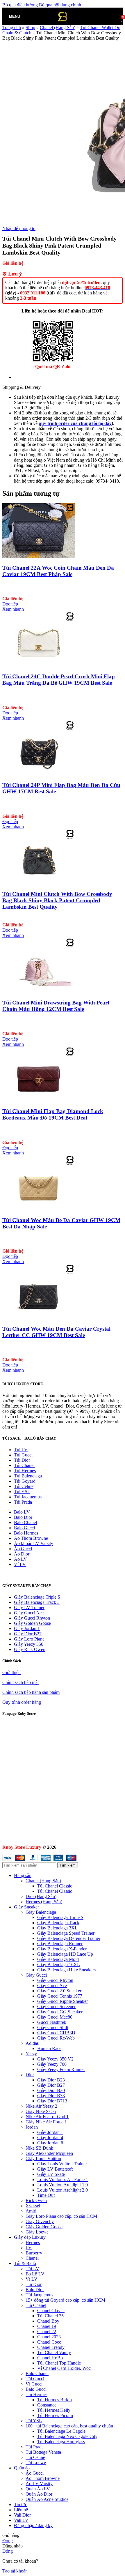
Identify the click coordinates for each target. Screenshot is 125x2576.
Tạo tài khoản (15, 2571)
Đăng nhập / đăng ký (33, 2525)
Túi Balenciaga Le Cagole (61, 2431)
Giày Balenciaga (41, 1912)
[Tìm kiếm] (26, 16)
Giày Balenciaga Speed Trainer (66, 1933)
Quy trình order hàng (22, 1702)
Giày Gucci (36, 1975)
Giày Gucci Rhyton (32, 1618)
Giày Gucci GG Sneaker (60, 2012)
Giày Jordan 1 (27, 1628)
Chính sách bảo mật (20, 1682)
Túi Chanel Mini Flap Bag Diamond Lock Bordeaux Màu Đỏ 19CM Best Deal (53, 1114)
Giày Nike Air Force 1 (46, 2122)
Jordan (32, 2127)
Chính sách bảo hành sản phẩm (31, 1692)
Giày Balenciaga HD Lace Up (65, 1954)
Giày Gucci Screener (56, 2006)
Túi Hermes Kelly (54, 2410)
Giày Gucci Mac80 (55, 2017)
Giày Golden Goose (32, 1623)
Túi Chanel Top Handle (59, 2363)
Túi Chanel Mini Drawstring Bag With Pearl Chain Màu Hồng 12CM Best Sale (56, 1006)
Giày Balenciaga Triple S (37, 1597)
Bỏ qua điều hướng (21, 5)
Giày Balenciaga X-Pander (62, 1949)
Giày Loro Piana (29, 1639)
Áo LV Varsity (39, 2484)
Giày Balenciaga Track (58, 1923)
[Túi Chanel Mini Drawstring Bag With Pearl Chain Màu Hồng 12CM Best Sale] (39, 991)
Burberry (34, 2253)
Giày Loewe (37, 2232)
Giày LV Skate (51, 2174)
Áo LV (20, 1559)
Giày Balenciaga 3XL (57, 1928)
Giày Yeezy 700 (52, 2064)
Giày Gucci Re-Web (56, 2038)
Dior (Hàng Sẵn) (41, 1896)
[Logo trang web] (63, 26)
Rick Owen (36, 2200)
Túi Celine (24, 1486)
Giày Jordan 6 (50, 2143)
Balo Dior (23, 1517)
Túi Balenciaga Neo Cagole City (67, 2436)
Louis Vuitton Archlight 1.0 (63, 2185)
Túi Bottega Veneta (43, 2452)
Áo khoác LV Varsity (34, 1543)
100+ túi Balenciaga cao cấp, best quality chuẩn (69, 2426)
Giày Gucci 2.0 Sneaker (59, 1991)
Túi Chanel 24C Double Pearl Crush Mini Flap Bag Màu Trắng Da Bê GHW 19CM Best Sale (59, 680)
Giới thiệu (11, 1672)
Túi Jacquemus (28, 1497)
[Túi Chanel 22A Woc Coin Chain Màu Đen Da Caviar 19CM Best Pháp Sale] (39, 556)
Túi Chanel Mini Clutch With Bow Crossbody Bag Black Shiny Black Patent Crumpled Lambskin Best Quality (57, 900)
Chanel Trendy (51, 2347)
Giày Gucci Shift (53, 2027)
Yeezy (31, 2054)
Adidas (32, 2043)
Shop (30, 28)
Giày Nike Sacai (41, 2111)
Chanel (32, 2258)
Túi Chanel (24, 1465)
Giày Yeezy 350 (29, 1644)
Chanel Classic (51, 2311)
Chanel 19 (47, 2326)
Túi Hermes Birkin (55, 2400)
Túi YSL (34, 2421)
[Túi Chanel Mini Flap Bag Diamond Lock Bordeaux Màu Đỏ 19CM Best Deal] (39, 1100)
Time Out (46, 2195)
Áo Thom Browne (31, 1538)
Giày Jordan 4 (50, 2138)
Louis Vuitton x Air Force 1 (63, 2179)
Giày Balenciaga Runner (60, 1944)
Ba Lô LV (35, 2274)
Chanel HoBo (50, 2358)
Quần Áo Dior (39, 2494)
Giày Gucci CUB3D (56, 2033)
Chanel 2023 (49, 2337)
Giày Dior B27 (28, 1634)
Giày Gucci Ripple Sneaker (63, 2001)
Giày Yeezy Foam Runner (61, 2069)
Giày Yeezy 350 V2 (55, 2059)
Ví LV (20, 1564)
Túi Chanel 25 (50, 2316)
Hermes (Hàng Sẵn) (44, 1902)
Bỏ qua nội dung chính (60, 5)
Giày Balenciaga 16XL (59, 1965)
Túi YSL (22, 1492)
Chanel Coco (49, 2342)
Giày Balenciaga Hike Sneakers (66, 1970)
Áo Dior (22, 1554)
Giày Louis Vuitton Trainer (62, 2164)
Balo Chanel (25, 1522)
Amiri (31, 2211)
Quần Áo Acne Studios (47, 2499)
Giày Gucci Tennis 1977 (60, 1996)
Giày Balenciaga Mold (58, 1959)
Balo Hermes (26, 1533)
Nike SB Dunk (39, 2148)
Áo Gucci (23, 1549)
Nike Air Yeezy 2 (41, 2106)
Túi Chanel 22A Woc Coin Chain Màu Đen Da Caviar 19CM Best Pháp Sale (58, 571)
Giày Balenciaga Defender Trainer (69, 1938)
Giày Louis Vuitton (43, 2159)
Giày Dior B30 (51, 2090)
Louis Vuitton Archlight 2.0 (63, 2190)
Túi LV (21, 1450)
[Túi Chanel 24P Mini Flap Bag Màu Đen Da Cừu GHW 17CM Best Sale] (39, 774)
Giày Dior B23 (51, 2080)
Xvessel (33, 2206)
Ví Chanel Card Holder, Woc (64, 2368)
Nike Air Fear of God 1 (47, 2117)
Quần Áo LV (38, 2489)
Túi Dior (22, 1460)
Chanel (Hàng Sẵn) (43, 1881)
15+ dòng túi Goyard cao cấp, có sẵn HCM (65, 2300)
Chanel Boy (48, 2321)
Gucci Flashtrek (52, 2022)
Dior (30, 2075)
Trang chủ (12, 28)
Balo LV (22, 1512)
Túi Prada (23, 1502)
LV (29, 2248)
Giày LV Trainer (29, 1607)
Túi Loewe (36, 2463)
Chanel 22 (47, 2332)
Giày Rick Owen (30, 1649)
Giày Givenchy (40, 2221)
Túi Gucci (23, 1455)
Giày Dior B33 (51, 2096)
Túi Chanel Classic (55, 1886)
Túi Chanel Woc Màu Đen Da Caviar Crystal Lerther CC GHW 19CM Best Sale (56, 1332)
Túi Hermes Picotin (55, 2415)
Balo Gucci (24, 1528)
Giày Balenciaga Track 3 (37, 1602)
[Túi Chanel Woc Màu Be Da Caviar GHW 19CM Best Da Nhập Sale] (39, 1209)
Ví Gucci (34, 2384)
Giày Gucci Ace (29, 1613)
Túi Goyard (25, 1481)
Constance (47, 2405)
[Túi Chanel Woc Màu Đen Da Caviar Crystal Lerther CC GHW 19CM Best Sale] (39, 1317)
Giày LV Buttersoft (55, 2169)
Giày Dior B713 (52, 2101)
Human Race (49, 2048)
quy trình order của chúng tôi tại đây (75, 423)
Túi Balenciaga (28, 1476)
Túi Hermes (25, 1471)
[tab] (33, 377)
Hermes (33, 2242)
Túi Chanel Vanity (54, 2352)
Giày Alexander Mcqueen (49, 2153)
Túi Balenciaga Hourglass (61, 2442)
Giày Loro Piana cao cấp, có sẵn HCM (61, 2216)
